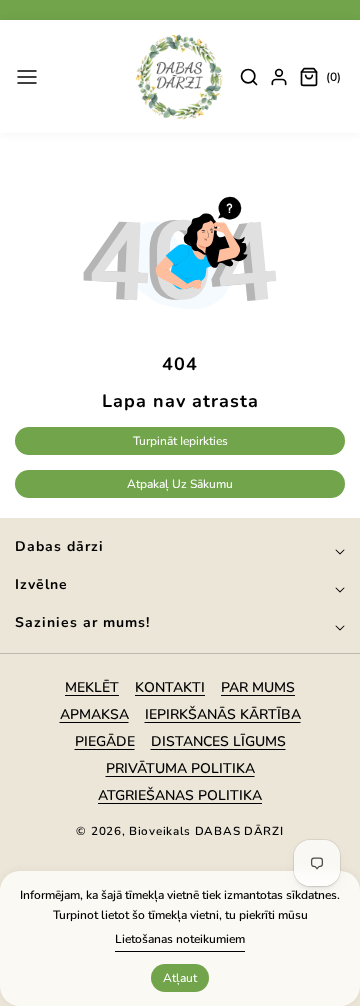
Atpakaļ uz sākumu (180, 484)
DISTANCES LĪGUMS (218, 741)
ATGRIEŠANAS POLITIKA (180, 795)
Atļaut (180, 978)
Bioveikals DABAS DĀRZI (206, 831)
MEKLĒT (92, 687)
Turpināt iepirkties (180, 441)
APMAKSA (94, 714)
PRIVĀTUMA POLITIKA (180, 768)
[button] (27, 77)
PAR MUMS (258, 687)
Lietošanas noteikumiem (180, 939)
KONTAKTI (170, 687)
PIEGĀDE (105, 741)
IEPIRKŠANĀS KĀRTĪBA (223, 714)
